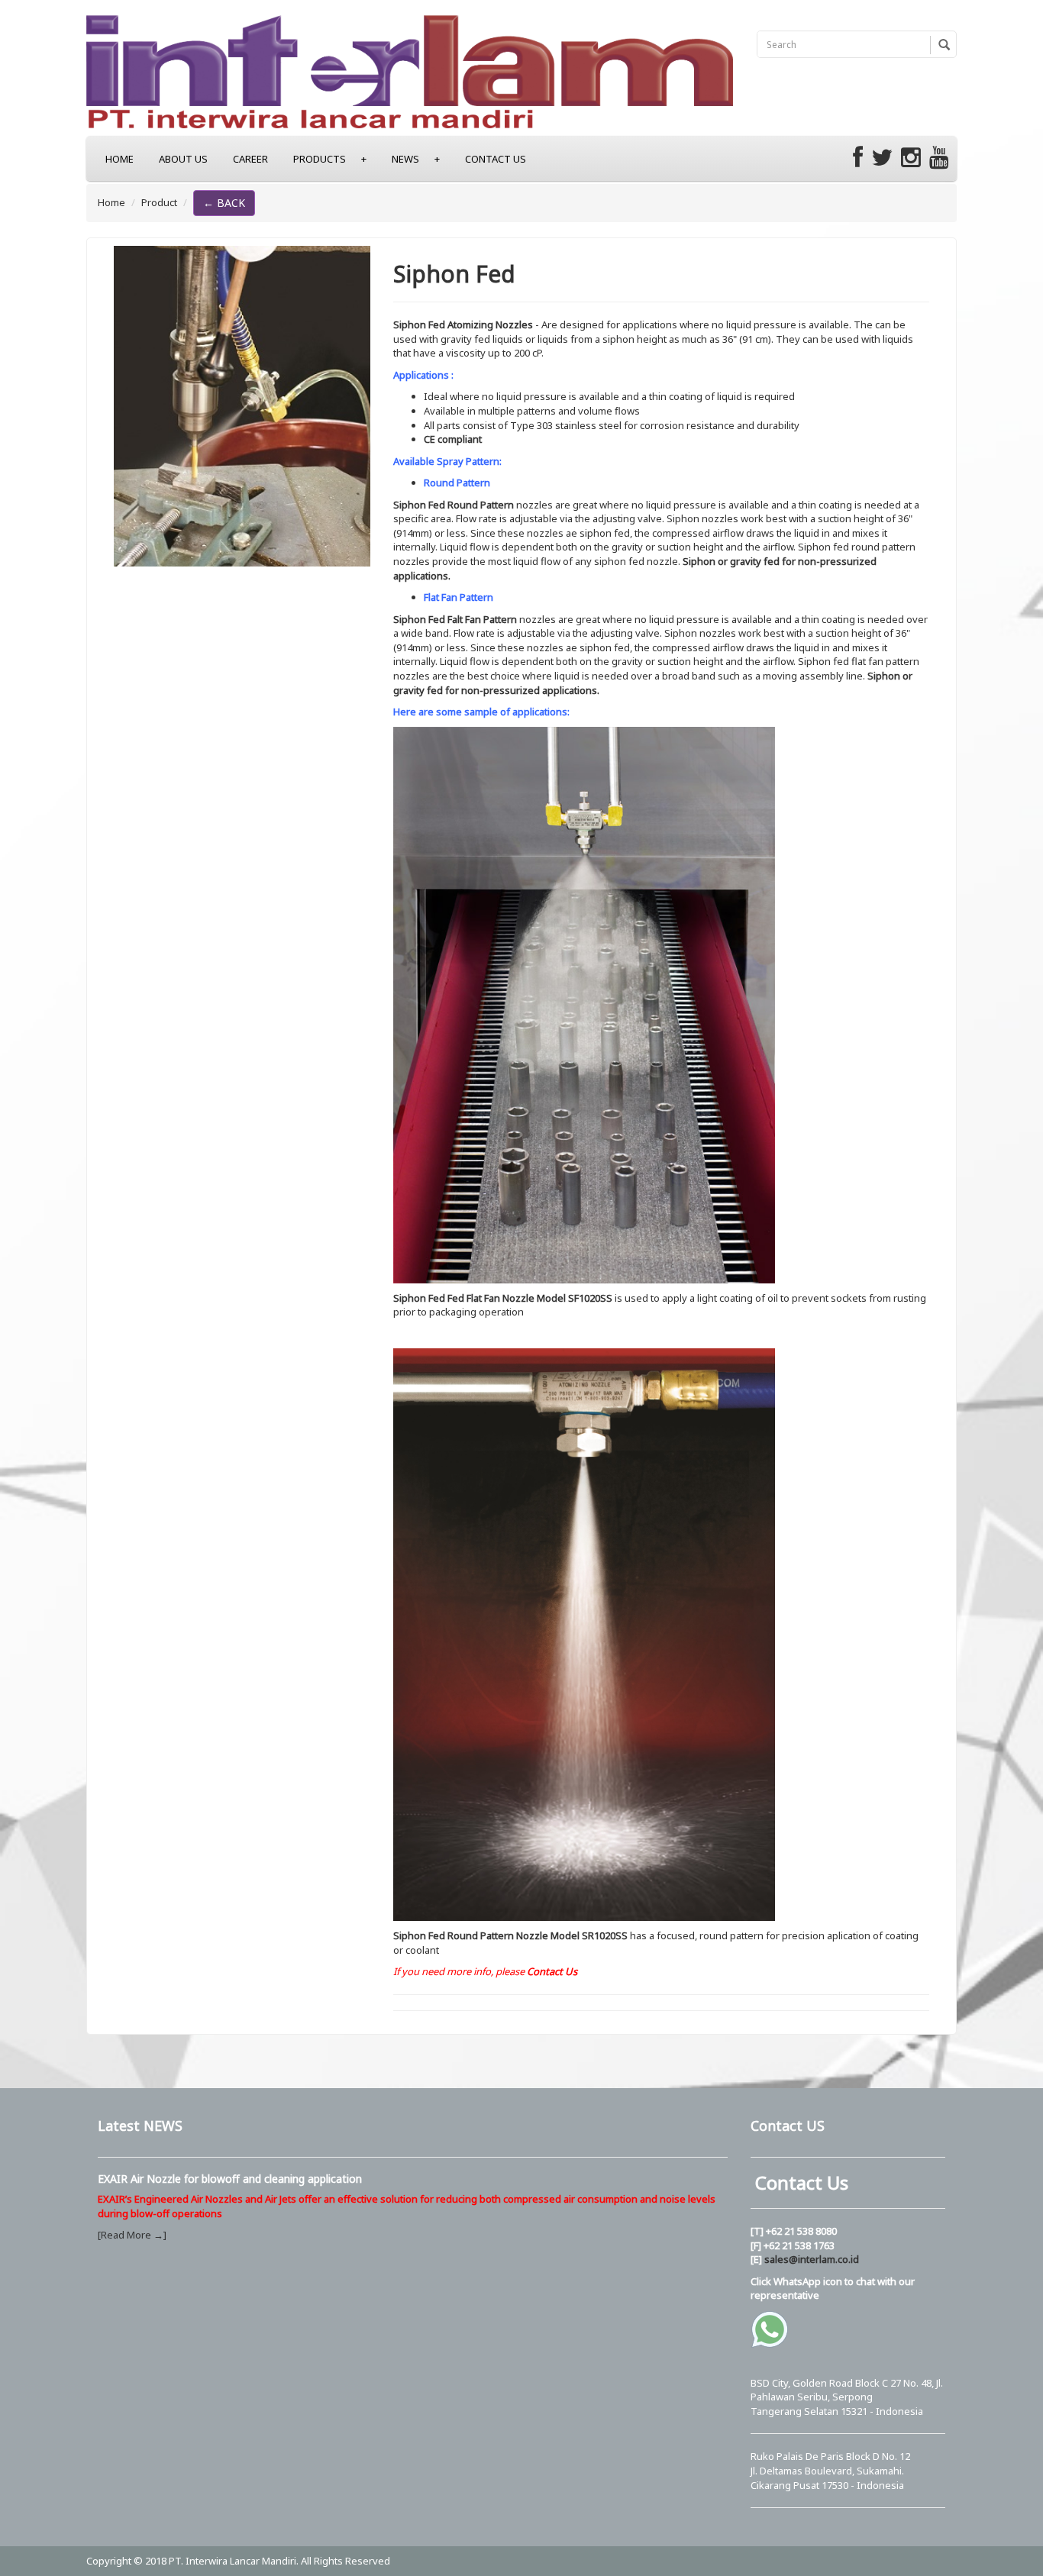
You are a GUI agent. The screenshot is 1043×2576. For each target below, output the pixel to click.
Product (159, 202)
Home (111, 202)
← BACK (224, 203)
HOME (119, 159)
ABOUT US (183, 159)
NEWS (416, 159)
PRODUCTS (330, 159)
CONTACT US (496, 159)
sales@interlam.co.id (812, 2259)
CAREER (250, 159)
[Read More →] (132, 2235)
